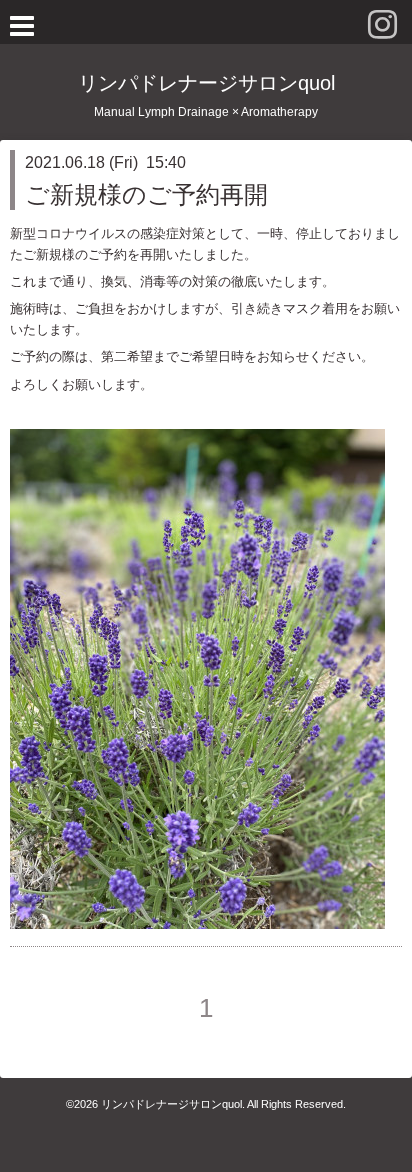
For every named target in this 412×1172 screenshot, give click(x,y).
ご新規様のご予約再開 (146, 194)
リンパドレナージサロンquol (206, 83)
